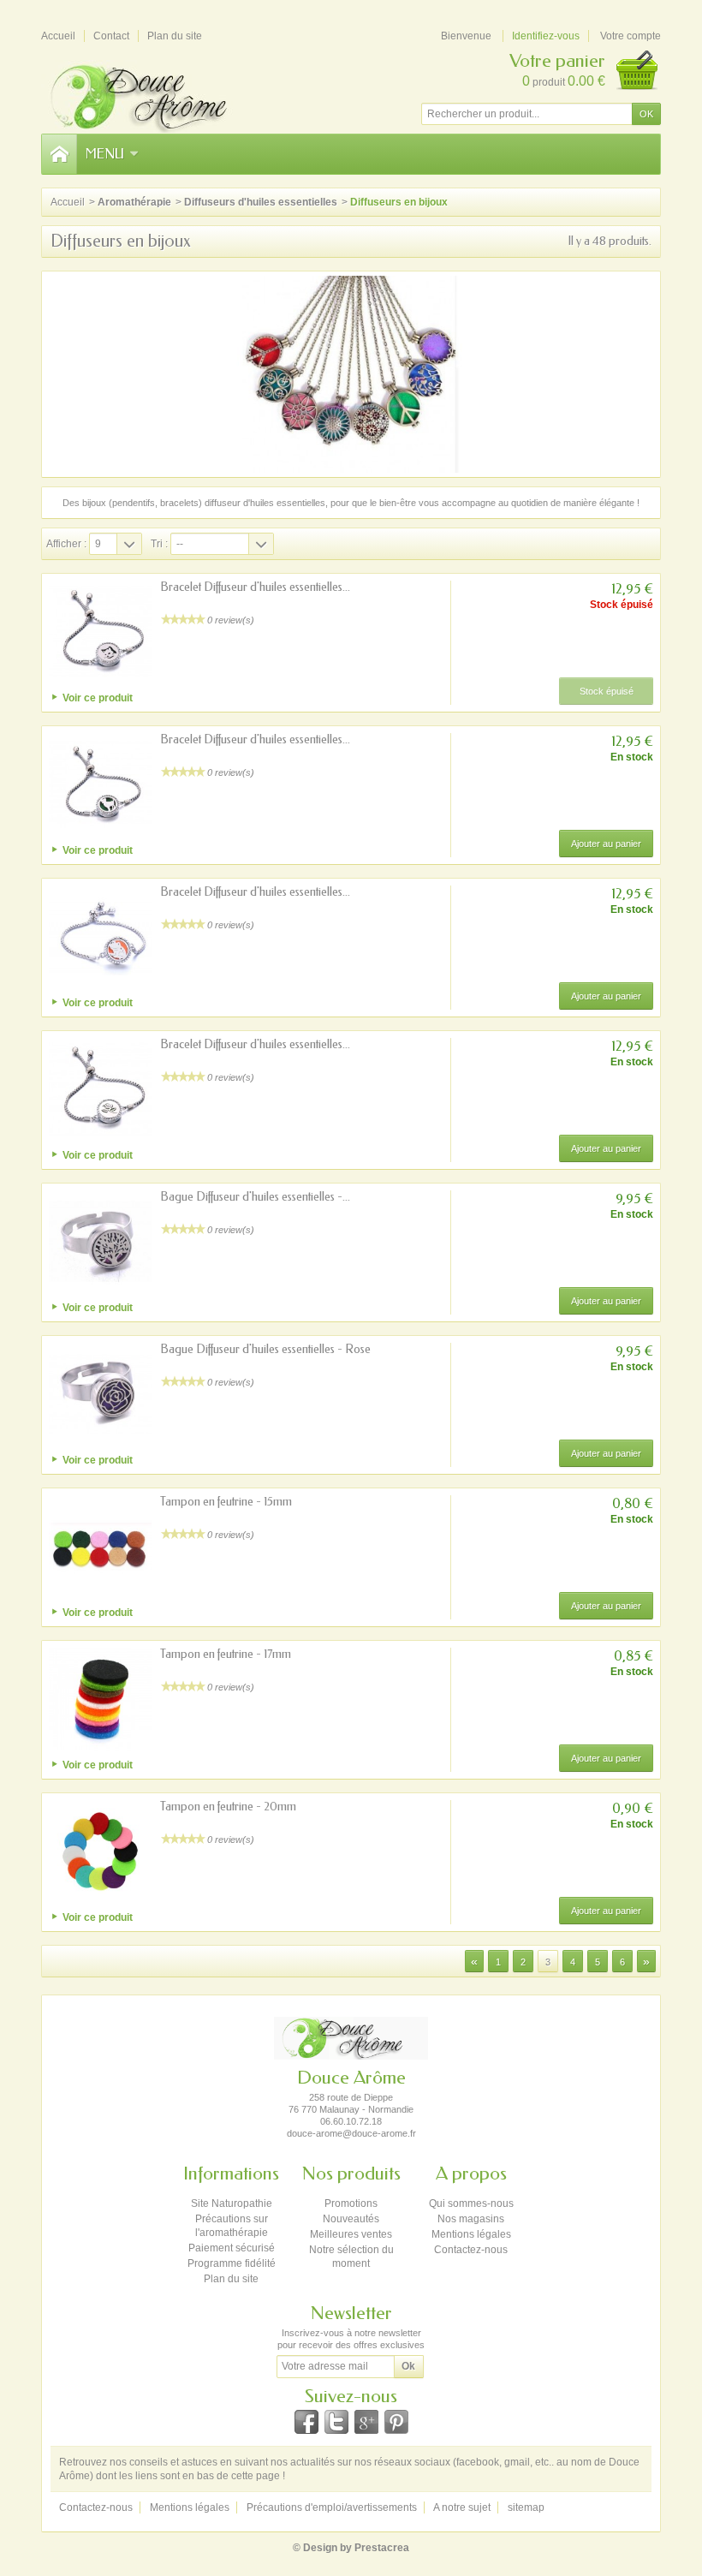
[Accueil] (59, 154)
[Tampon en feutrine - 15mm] (100, 1547)
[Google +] (366, 2422)
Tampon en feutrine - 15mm (226, 1502)
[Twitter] (336, 2422)
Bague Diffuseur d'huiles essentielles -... (255, 1197)
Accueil (68, 202)
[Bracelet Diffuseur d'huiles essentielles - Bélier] (100, 784)
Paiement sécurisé (232, 2248)
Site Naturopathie (232, 2203)
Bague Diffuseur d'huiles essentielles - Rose (265, 1349)
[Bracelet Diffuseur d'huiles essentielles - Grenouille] (100, 937)
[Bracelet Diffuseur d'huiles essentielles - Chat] (100, 632)
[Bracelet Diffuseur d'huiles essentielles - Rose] (100, 1089)
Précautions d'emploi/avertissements (332, 2507)
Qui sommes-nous (471, 2203)
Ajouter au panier (606, 844)
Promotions (351, 2203)
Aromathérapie (134, 202)
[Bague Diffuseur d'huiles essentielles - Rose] (100, 1394)
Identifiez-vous (546, 36)
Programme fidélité (232, 2263)
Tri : (159, 544)
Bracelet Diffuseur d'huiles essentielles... (255, 587)
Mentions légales (471, 2234)
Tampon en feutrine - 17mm (226, 1654)
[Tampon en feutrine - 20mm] (100, 1851)
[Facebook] (306, 2422)
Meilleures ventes (351, 2234)
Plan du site (231, 2279)
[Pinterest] (396, 2422)
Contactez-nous (471, 2250)
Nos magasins (471, 2219)
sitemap (526, 2507)
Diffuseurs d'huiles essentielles (261, 202)
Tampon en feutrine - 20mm (228, 1807)
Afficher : (66, 544)
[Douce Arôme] (161, 96)
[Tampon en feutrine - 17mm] (100, 1699)
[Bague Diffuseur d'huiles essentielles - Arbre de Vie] (100, 1242)
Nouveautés (351, 2219)
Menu (105, 154)
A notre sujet (462, 2507)
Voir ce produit (98, 698)
